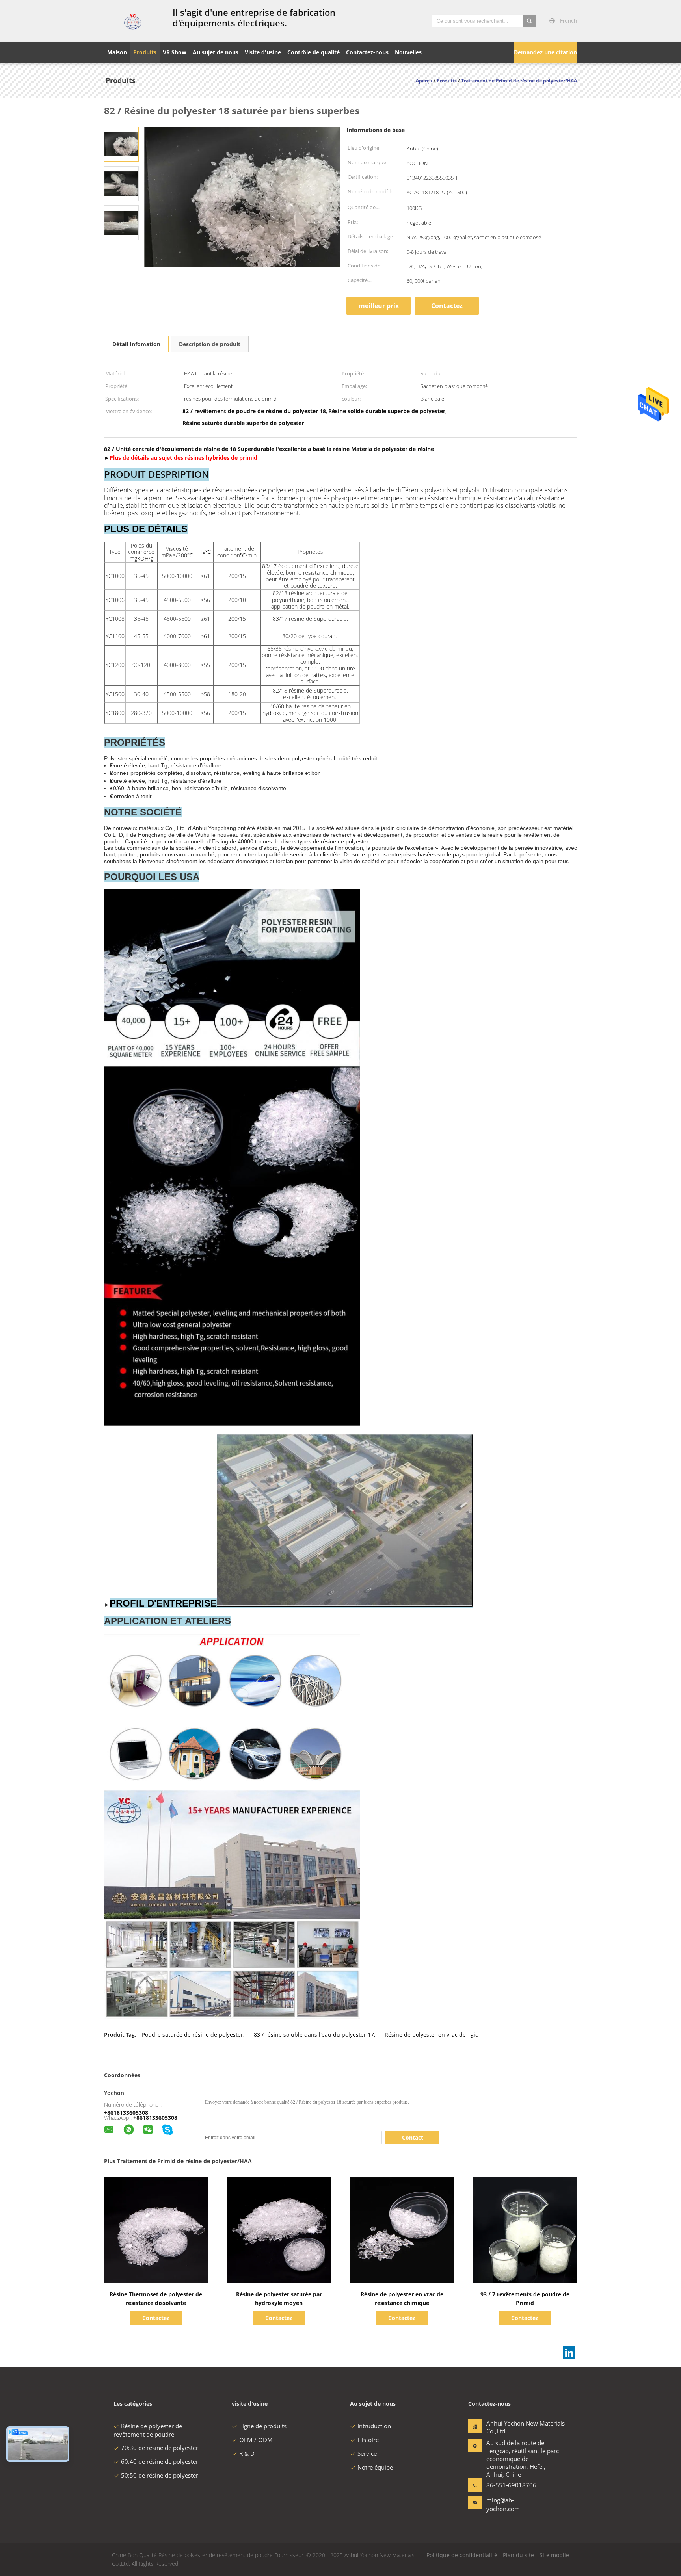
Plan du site (518, 2555)
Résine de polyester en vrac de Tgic (431, 2035)
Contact (413, 2137)
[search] (529, 21)
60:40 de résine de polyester (160, 2461)
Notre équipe (375, 2467)
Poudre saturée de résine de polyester (193, 2035)
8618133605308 (157, 2118)
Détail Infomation (136, 344)
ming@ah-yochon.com (503, 2504)
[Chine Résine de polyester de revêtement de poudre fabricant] (134, 21)
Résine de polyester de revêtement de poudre (148, 2430)
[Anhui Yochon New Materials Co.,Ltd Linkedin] (569, 2353)
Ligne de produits (263, 2426)
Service (367, 2453)
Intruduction (374, 2426)
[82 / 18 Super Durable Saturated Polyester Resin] (121, 144)
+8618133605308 (126, 2113)
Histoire (368, 2440)
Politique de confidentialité (462, 2555)
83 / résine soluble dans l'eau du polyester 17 (314, 2035)
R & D (247, 2453)
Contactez (447, 306)
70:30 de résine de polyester (160, 2448)
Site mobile (554, 2555)
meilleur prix (379, 306)
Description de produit (210, 344)
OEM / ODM (256, 2440)
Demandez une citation (545, 52)
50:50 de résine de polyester (160, 2475)
